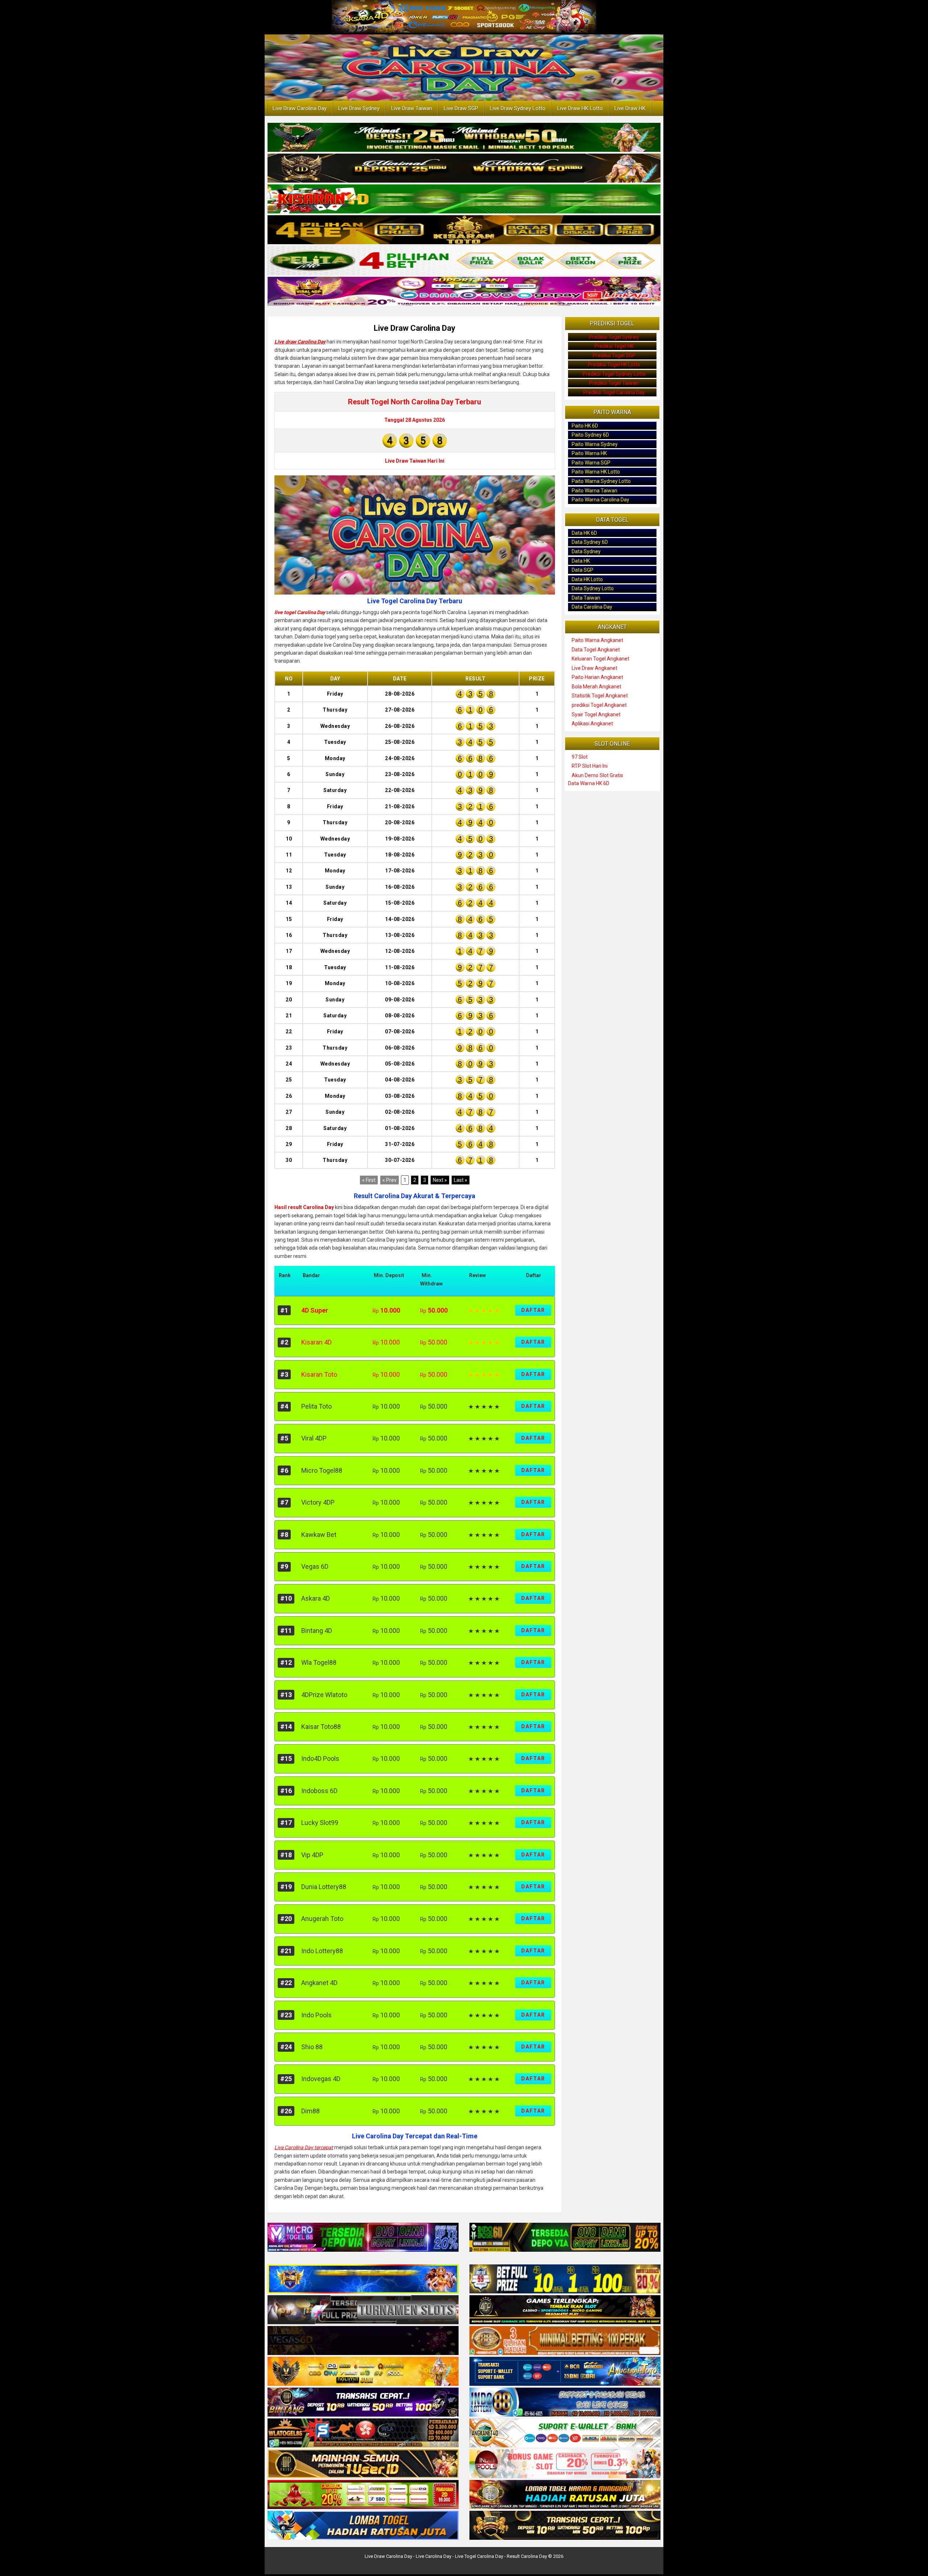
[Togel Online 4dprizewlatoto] (363, 2464)
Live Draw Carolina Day (300, 108)
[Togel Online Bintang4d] (363, 2402)
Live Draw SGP (461, 108)
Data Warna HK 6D (589, 783)
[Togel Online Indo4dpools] (363, 2526)
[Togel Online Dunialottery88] (565, 2341)
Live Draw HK (630, 108)
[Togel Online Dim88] (464, 138)
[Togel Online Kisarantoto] (464, 230)
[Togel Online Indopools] (565, 2464)
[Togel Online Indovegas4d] (565, 2526)
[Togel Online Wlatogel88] (363, 2433)
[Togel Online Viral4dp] (464, 292)
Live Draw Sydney (359, 108)
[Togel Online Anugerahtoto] (565, 2372)
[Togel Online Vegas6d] (363, 2341)
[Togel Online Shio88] (565, 2495)
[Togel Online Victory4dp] (363, 2279)
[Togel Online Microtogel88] (363, 2238)
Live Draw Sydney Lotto (518, 108)
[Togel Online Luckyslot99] (565, 2279)
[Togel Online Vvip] (363, 2372)
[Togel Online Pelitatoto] (464, 261)
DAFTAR (533, 1310)
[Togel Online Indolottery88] (565, 2402)
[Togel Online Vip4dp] (565, 2310)
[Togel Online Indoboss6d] (565, 2238)
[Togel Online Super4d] (464, 169)
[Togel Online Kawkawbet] (363, 2310)
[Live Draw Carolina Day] (415, 535)
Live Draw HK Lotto (580, 108)
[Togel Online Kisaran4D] (464, 200)
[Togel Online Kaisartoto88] (363, 2495)
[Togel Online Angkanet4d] (565, 2433)
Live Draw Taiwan (412, 108)
